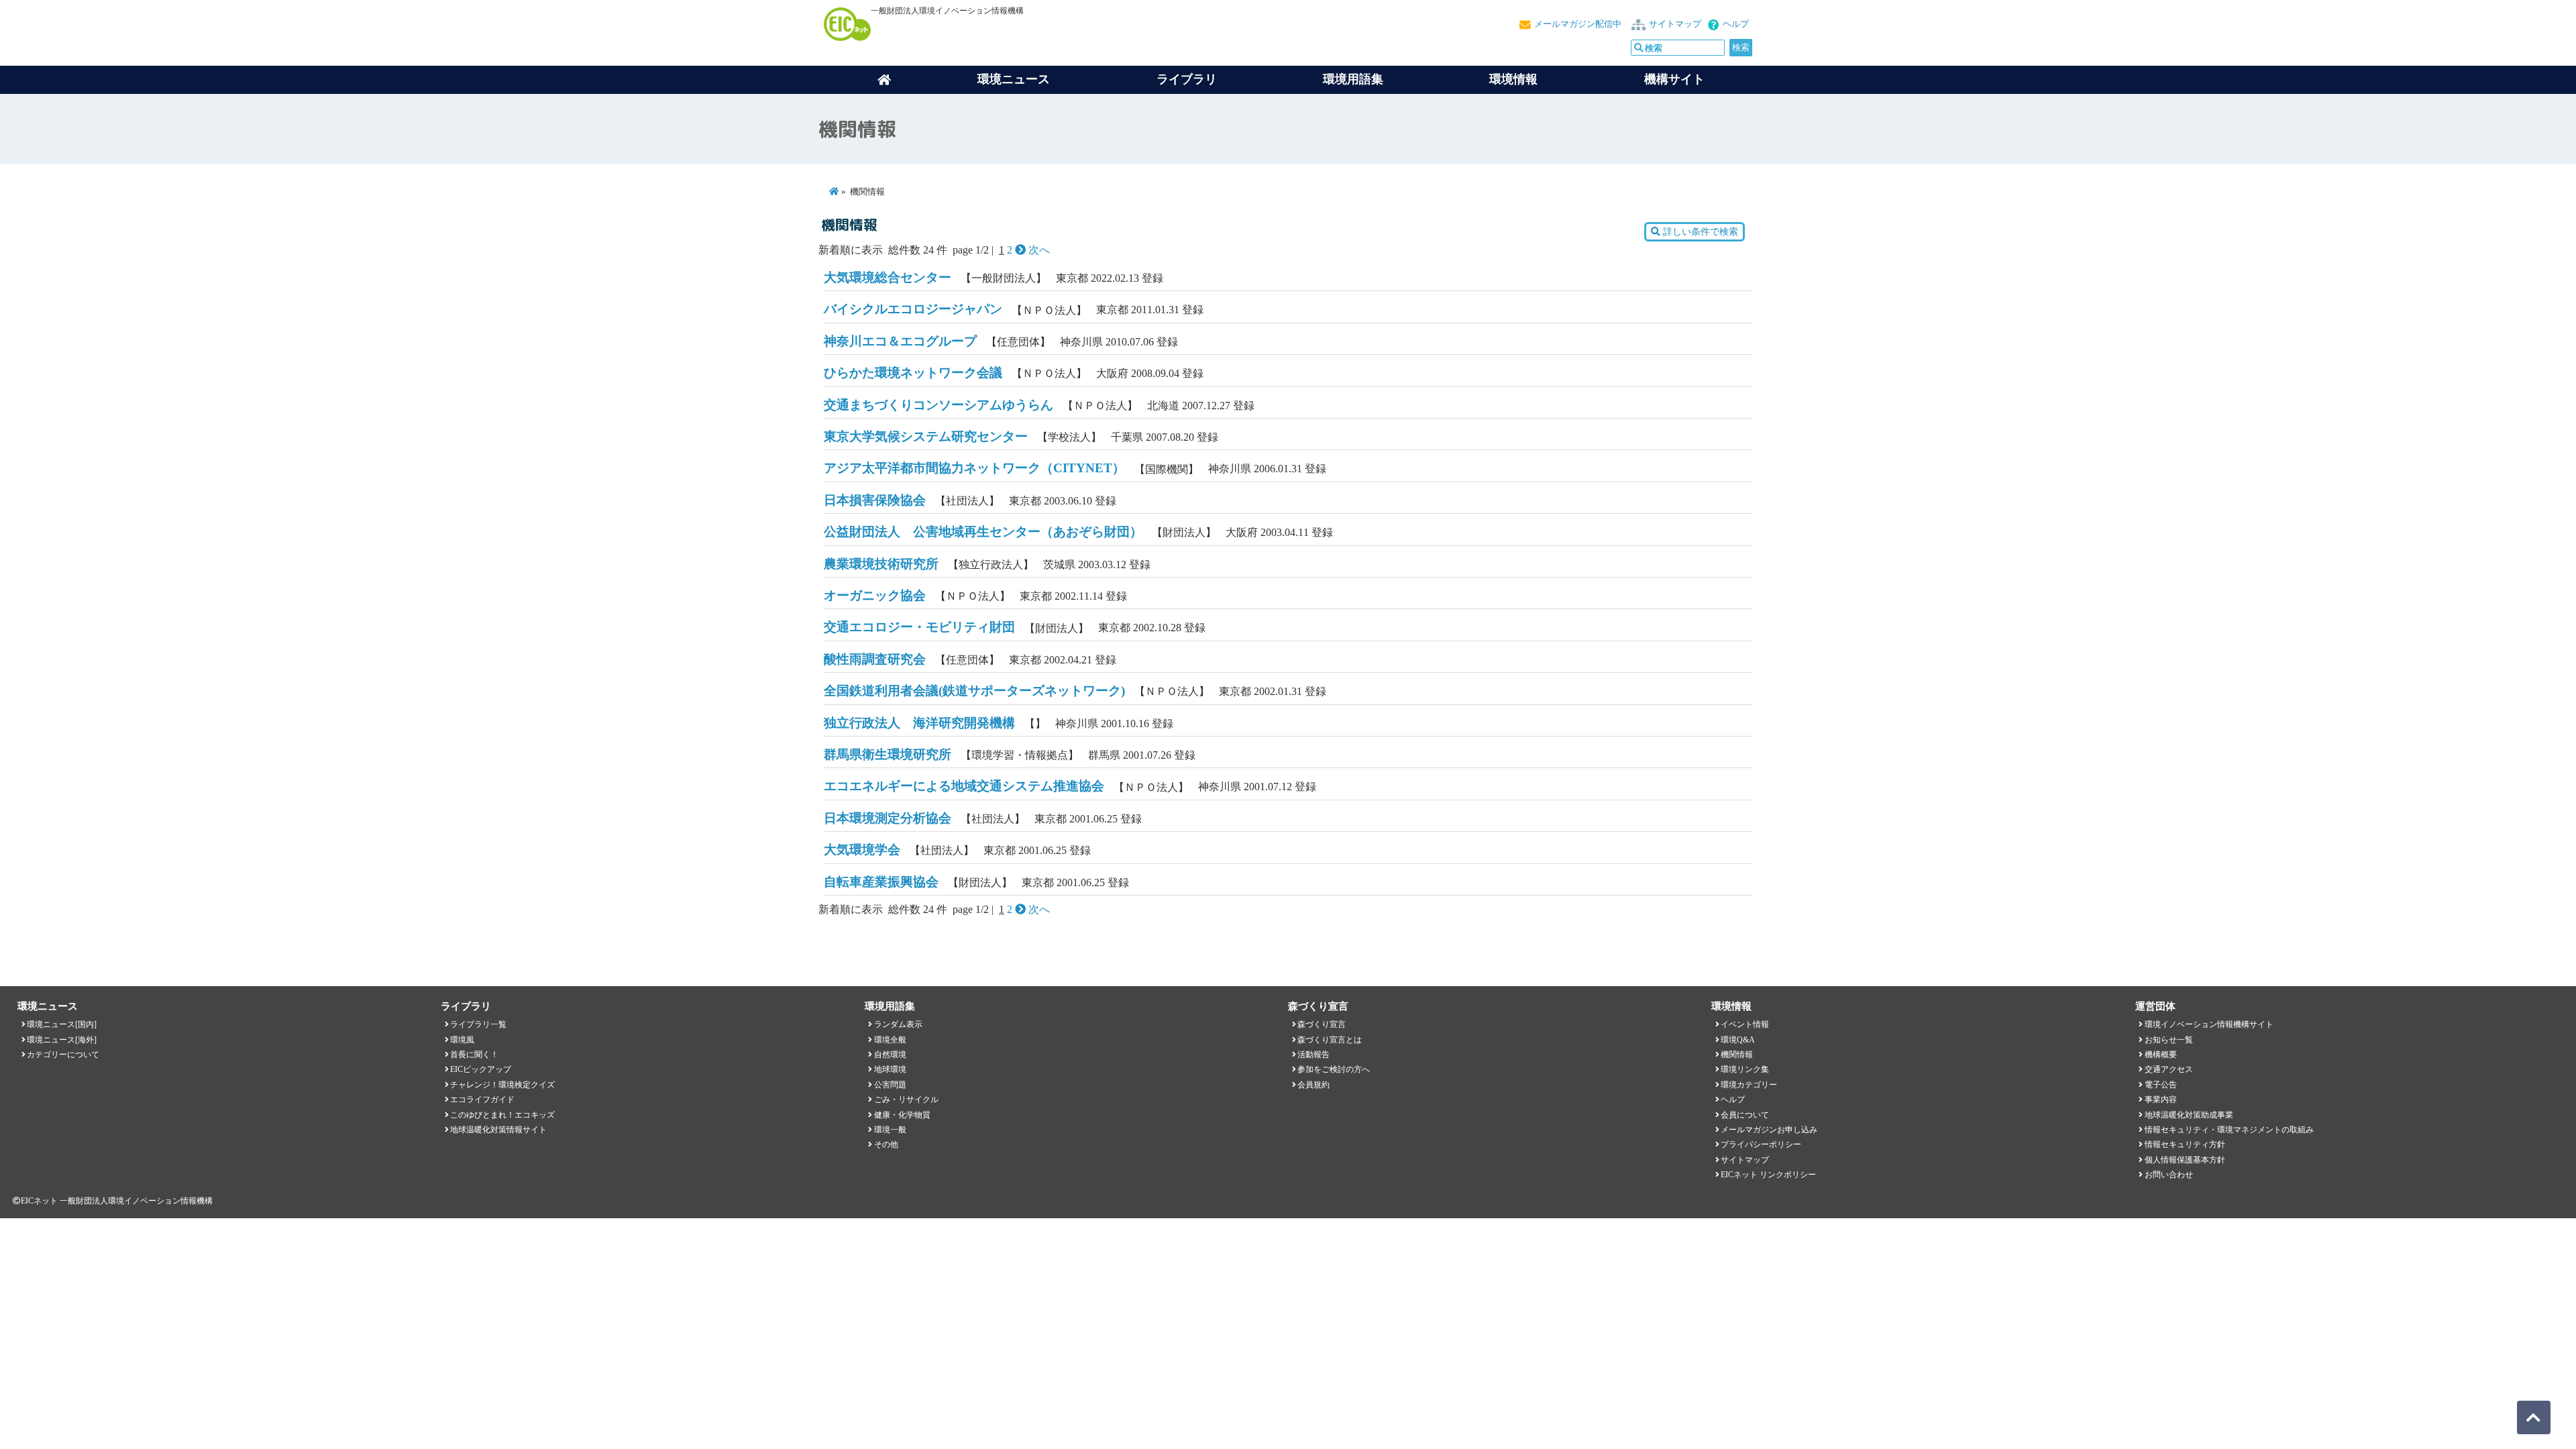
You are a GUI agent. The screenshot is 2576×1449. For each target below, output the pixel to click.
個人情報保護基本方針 (2185, 1160)
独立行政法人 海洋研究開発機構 (919, 723)
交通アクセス (2169, 1069)
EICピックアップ (481, 1069)
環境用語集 (1353, 79)
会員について (1745, 1115)
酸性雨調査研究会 (875, 659)
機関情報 (1737, 1055)
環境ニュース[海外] (62, 1040)
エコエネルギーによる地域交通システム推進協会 (964, 786)
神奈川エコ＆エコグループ (900, 341)
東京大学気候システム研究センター (926, 436)
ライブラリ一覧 (478, 1024)
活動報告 (1313, 1055)
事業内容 (2161, 1099)
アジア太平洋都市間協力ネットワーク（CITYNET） (974, 468)
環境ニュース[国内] (62, 1024)
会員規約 (1313, 1085)
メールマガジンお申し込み (1769, 1130)
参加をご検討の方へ (1334, 1069)
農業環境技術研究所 (881, 564)
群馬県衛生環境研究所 (888, 754)
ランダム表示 (898, 1024)
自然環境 (890, 1055)
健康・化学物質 (902, 1115)
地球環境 (890, 1069)
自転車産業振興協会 (881, 882)
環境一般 (890, 1130)
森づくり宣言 (1322, 1024)
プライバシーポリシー (1761, 1144)
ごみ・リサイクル (906, 1099)
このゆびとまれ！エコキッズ (502, 1115)
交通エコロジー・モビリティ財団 (919, 627)
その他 (886, 1144)
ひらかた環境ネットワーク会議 (913, 373)
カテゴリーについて (63, 1055)
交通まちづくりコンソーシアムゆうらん (938, 405)
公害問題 (890, 1085)
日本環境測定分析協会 (888, 818)
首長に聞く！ (474, 1055)
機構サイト (1674, 79)
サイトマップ (1675, 24)
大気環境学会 (862, 850)
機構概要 (2161, 1055)
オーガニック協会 (875, 595)
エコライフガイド (482, 1099)
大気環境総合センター (888, 277)
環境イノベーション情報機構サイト (2209, 1024)
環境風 (462, 1040)
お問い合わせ (2169, 1175)
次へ (1038, 250)
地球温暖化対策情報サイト (498, 1130)
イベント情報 (1745, 1024)
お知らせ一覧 (2169, 1040)
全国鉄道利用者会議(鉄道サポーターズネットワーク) (974, 691)
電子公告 (2161, 1085)
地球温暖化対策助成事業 (2189, 1115)
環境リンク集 (1745, 1069)
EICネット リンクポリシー (1768, 1175)
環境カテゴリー (1749, 1085)
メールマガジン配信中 (1578, 24)
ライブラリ (1187, 79)
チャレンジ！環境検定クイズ (502, 1085)
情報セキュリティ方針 (2185, 1144)
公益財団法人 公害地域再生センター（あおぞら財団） (983, 532)
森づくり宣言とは (1330, 1040)
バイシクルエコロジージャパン (913, 309)
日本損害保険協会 (875, 500)
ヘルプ (1736, 24)
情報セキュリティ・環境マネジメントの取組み (2229, 1130)
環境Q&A (1738, 1040)
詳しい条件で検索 (1699, 232)
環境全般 (890, 1040)
